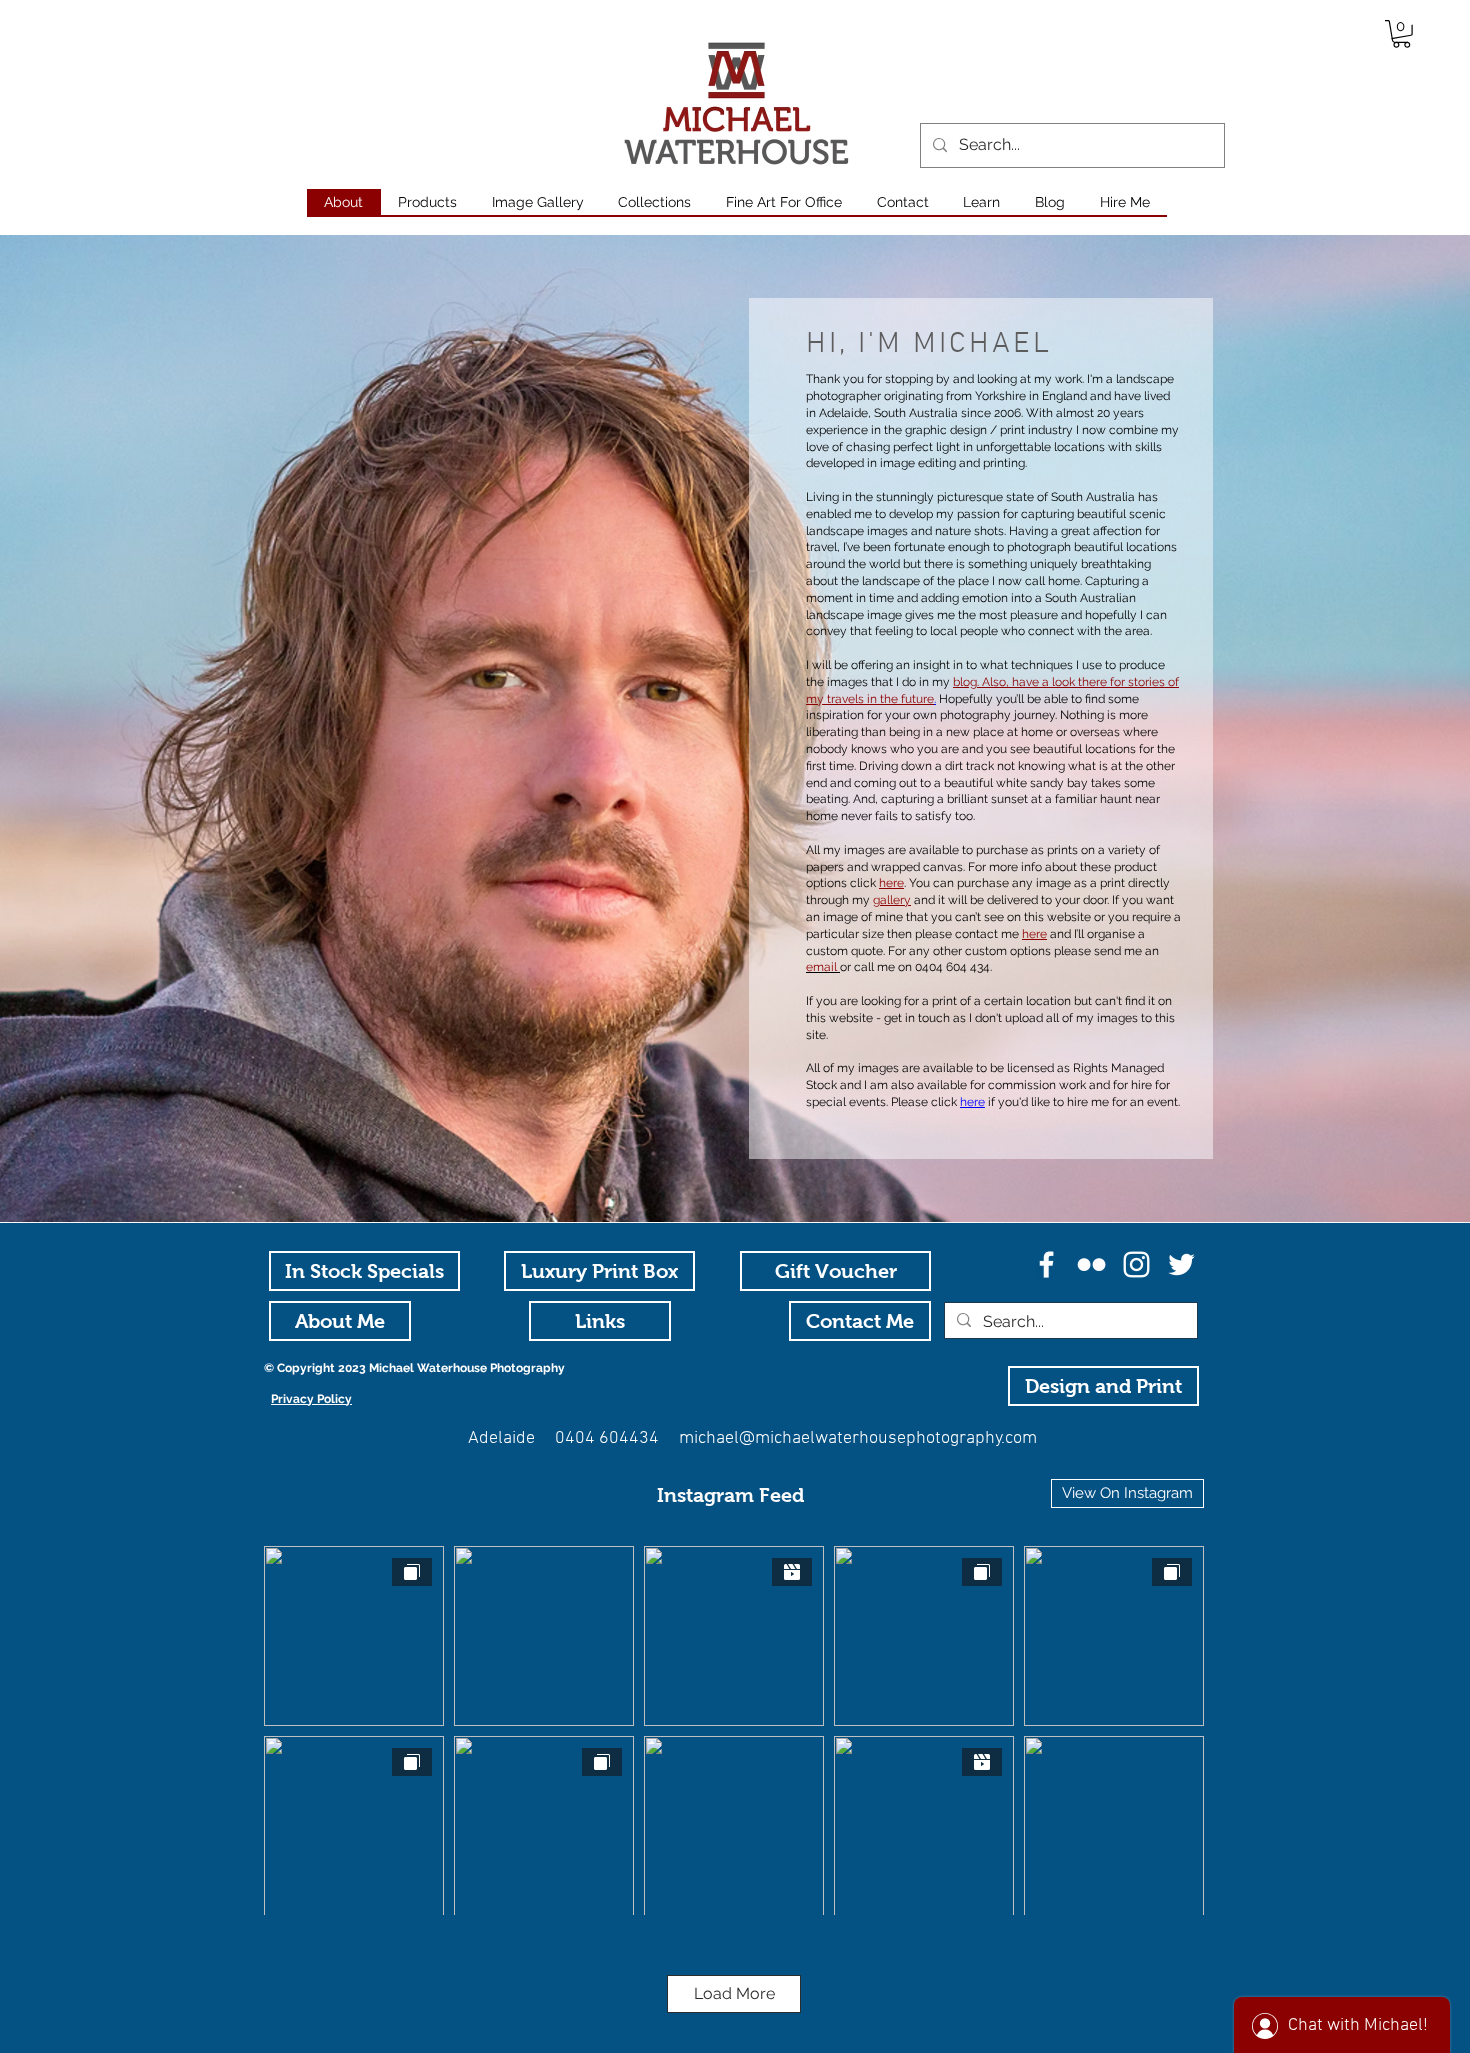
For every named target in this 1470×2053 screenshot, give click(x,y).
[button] (1401, 34)
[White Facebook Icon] (1046, 1264)
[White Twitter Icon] (1181, 1264)
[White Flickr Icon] (1091, 1264)
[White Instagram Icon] (1136, 1264)
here (972, 1102)
